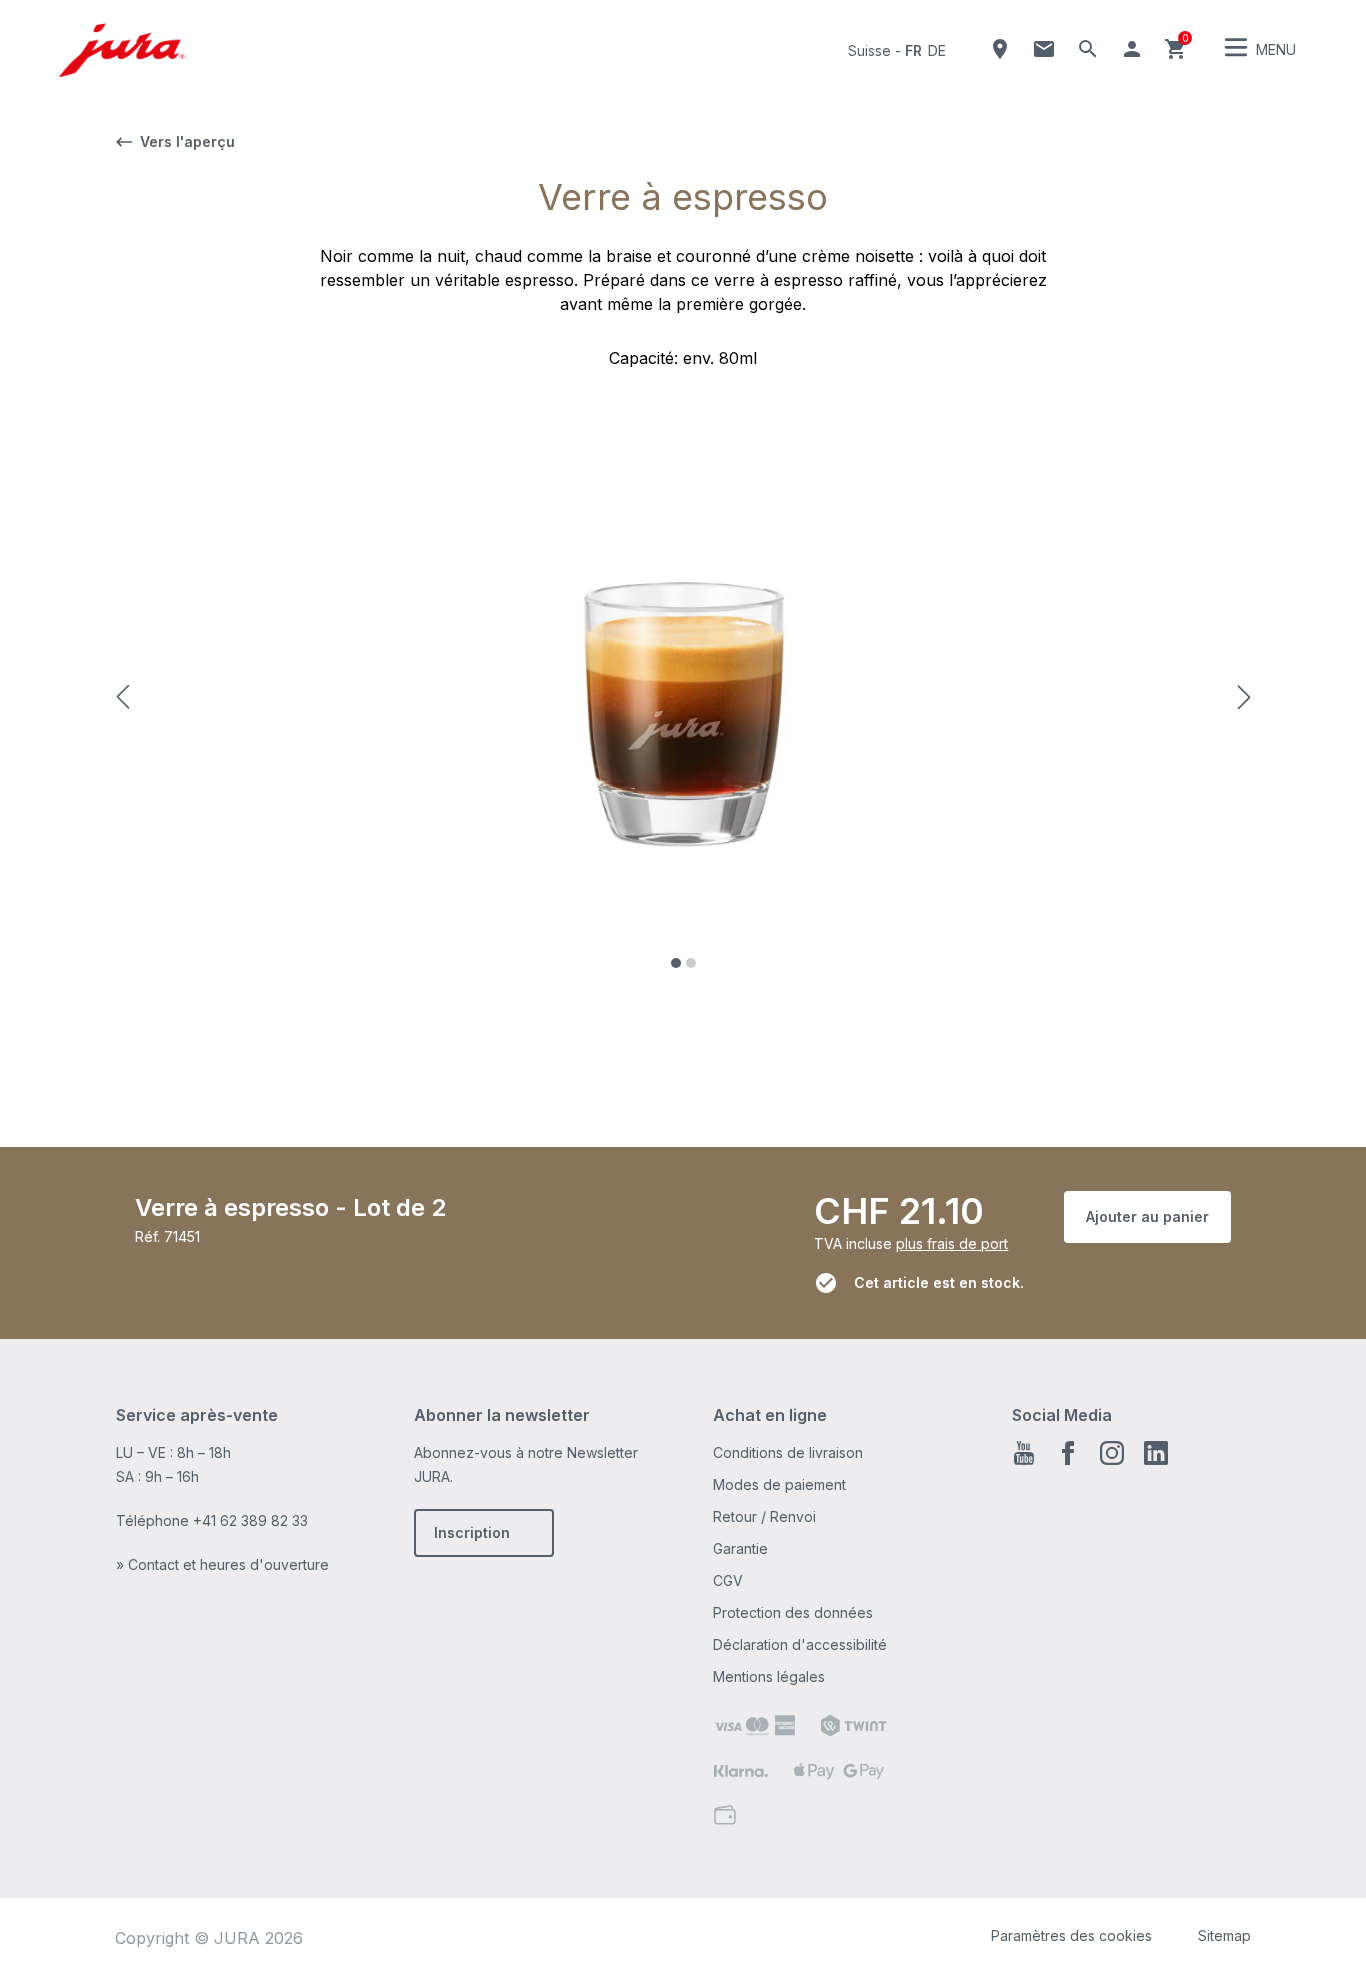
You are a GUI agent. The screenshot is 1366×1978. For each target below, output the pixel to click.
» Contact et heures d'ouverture (222, 1564)
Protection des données (793, 1612)
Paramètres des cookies (1071, 1935)
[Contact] (1044, 49)
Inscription (472, 1532)
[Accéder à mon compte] (1132, 49)
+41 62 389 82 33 (250, 1520)
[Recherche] (1088, 49)
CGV (728, 1580)
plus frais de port (952, 1243)
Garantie (740, 1548)
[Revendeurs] (1000, 49)
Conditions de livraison (788, 1452)
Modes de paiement (779, 1484)
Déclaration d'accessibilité (800, 1644)
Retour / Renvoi (764, 1516)
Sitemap (1224, 1935)
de (937, 50)
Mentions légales (769, 1676)
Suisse (869, 50)
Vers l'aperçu (187, 141)
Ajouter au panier (1147, 1216)
